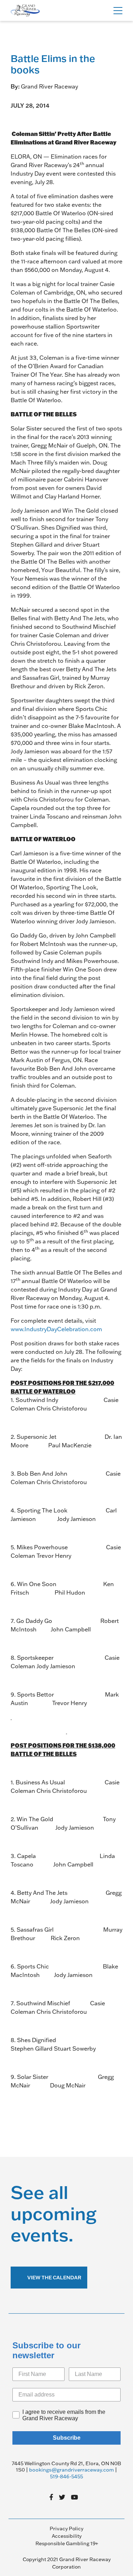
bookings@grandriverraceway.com (71, 2470)
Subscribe (67, 2438)
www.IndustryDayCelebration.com (56, 1329)
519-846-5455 (66, 2477)
